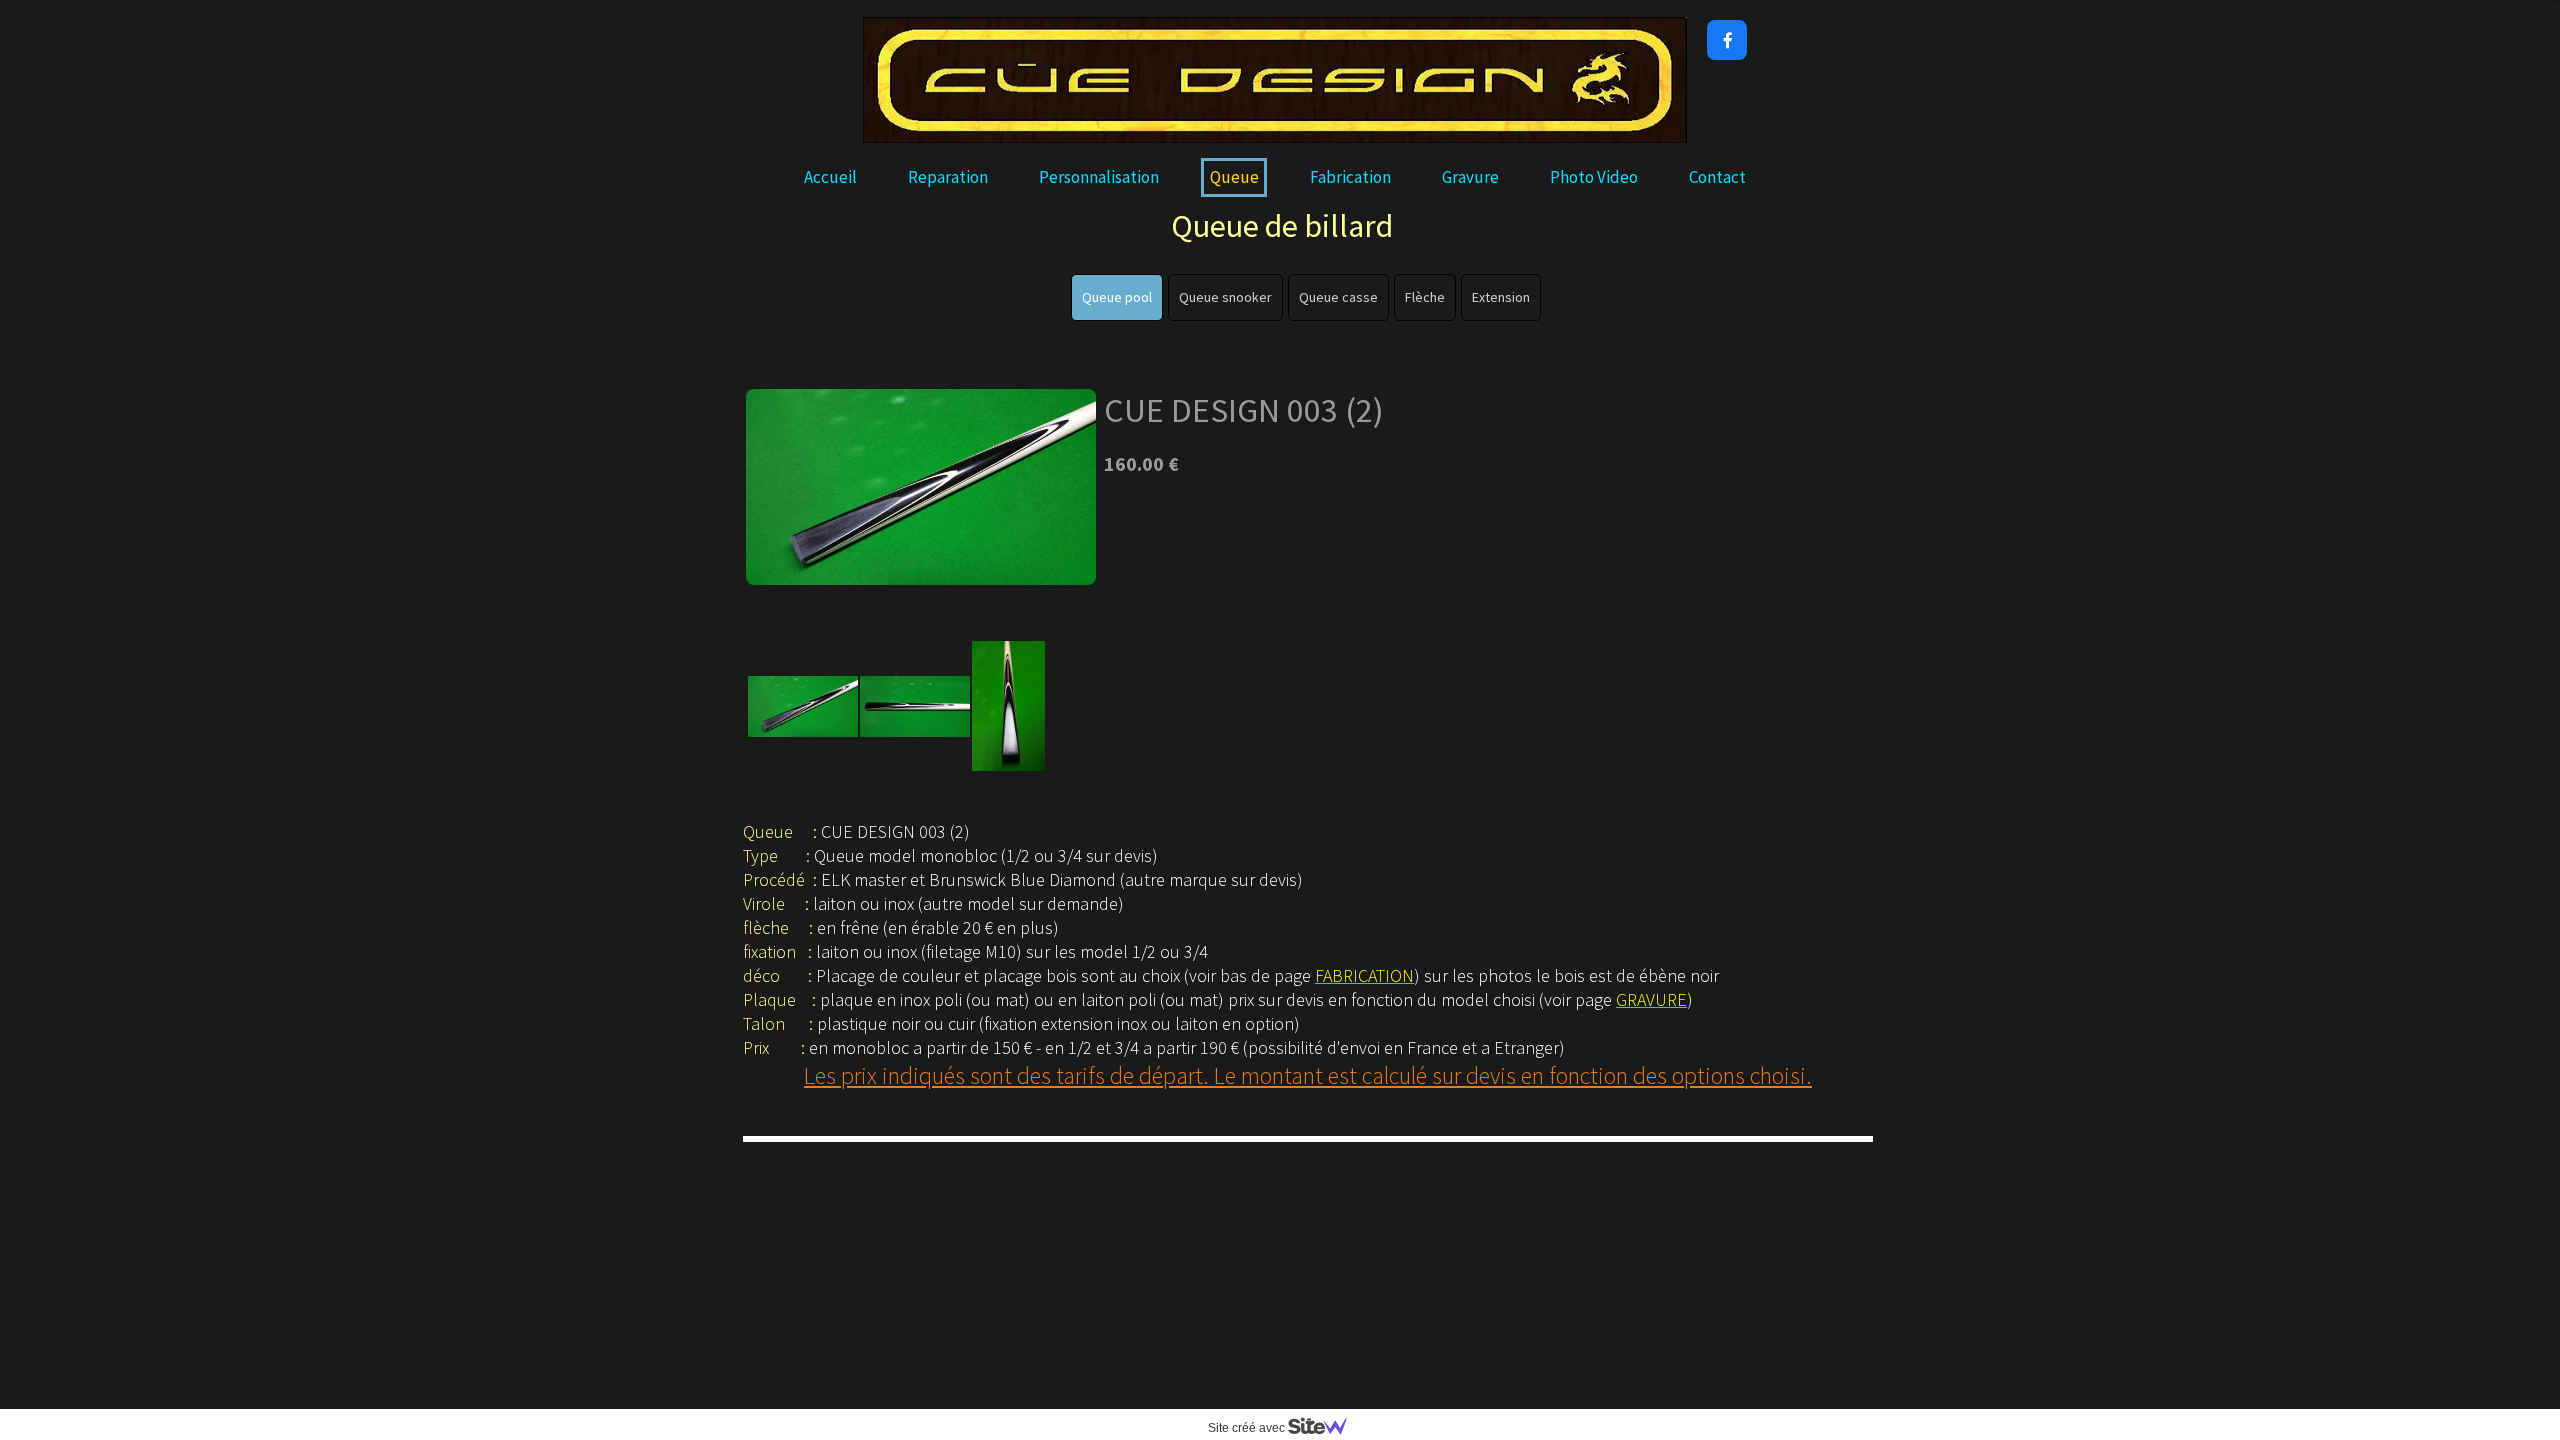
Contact (1717, 177)
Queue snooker (1225, 297)
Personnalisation (1099, 177)
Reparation (948, 177)
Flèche (1425, 297)
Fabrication (1350, 177)
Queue (1234, 177)
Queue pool (1117, 297)
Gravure (1470, 177)
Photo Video (1594, 177)
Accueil (830, 177)
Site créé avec (1248, 1428)
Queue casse (1338, 297)
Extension (1501, 297)
